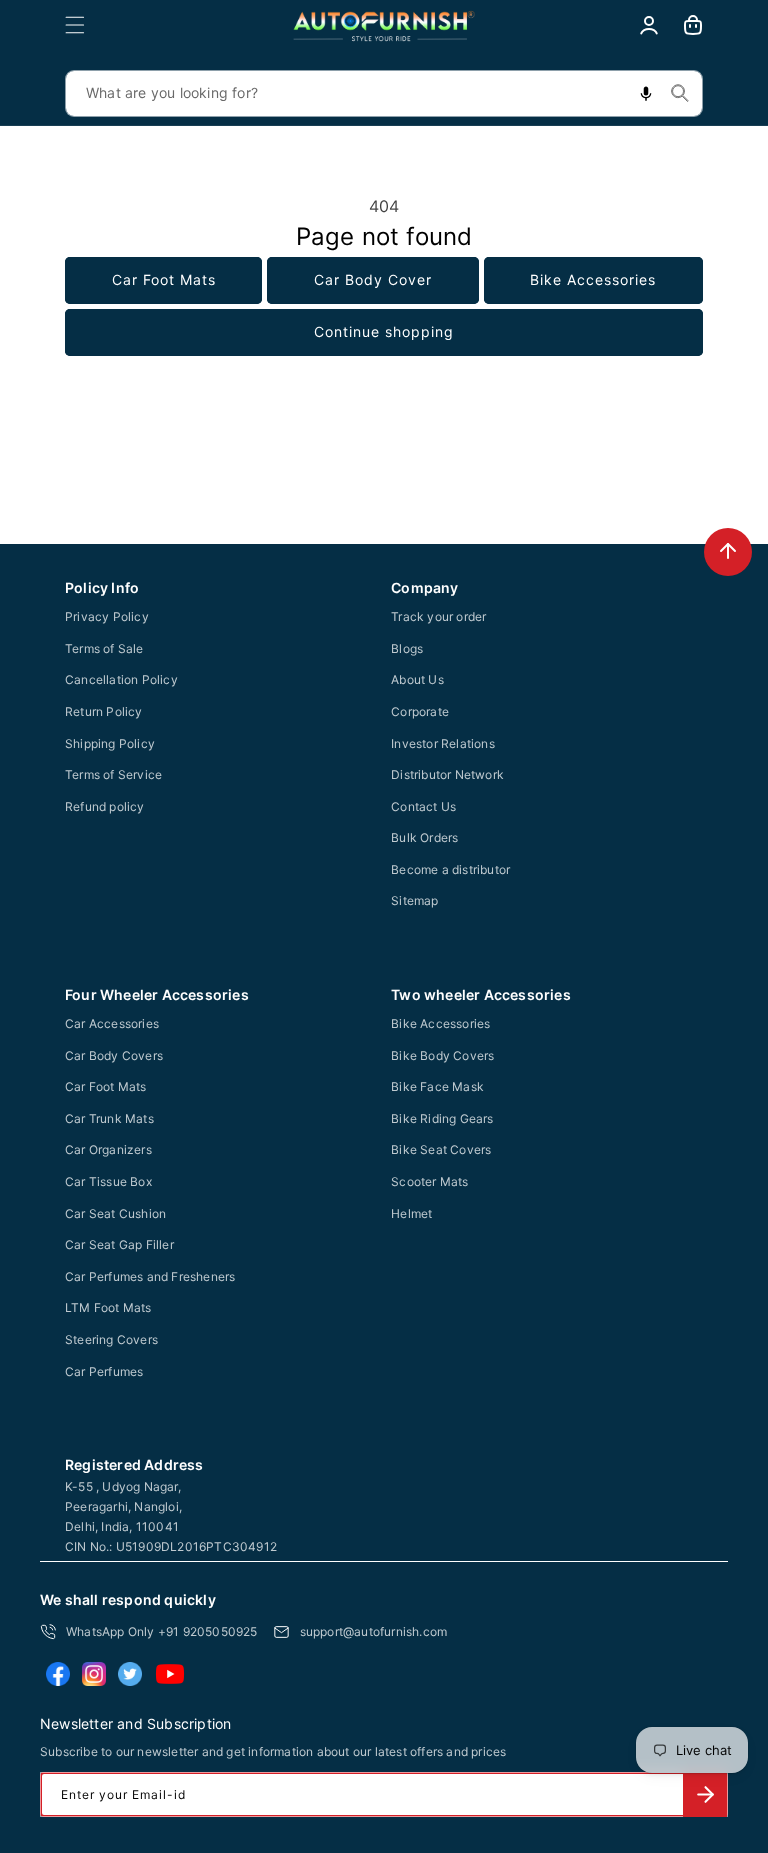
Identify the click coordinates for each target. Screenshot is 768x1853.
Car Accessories (112, 1023)
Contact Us (423, 806)
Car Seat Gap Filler (119, 1244)
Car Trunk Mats (109, 1118)
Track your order (438, 616)
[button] (75, 25)
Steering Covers (111, 1339)
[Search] (680, 93)
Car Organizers (108, 1149)
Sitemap (414, 900)
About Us (417, 679)
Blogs (407, 648)
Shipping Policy (110, 743)
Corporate (420, 711)
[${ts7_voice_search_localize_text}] (646, 93)
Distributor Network (447, 774)
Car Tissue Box (108, 1181)
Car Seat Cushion (115, 1213)
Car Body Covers (114, 1055)
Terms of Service (113, 774)
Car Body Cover (373, 279)
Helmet (411, 1213)
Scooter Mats (429, 1181)
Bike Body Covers (442, 1055)
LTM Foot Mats (108, 1307)
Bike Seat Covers (441, 1149)
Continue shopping (384, 331)
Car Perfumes (104, 1371)
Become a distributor (450, 869)
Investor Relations (443, 743)
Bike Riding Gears (442, 1118)
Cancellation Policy (121, 679)
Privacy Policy (107, 616)
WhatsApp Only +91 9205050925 (162, 1631)
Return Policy (104, 711)
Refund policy (105, 806)
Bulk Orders (424, 837)
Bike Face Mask (437, 1086)
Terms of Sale (104, 648)
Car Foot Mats (164, 279)
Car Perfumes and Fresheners (150, 1276)
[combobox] (384, 93)
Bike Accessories (593, 279)
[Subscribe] (705, 1794)
